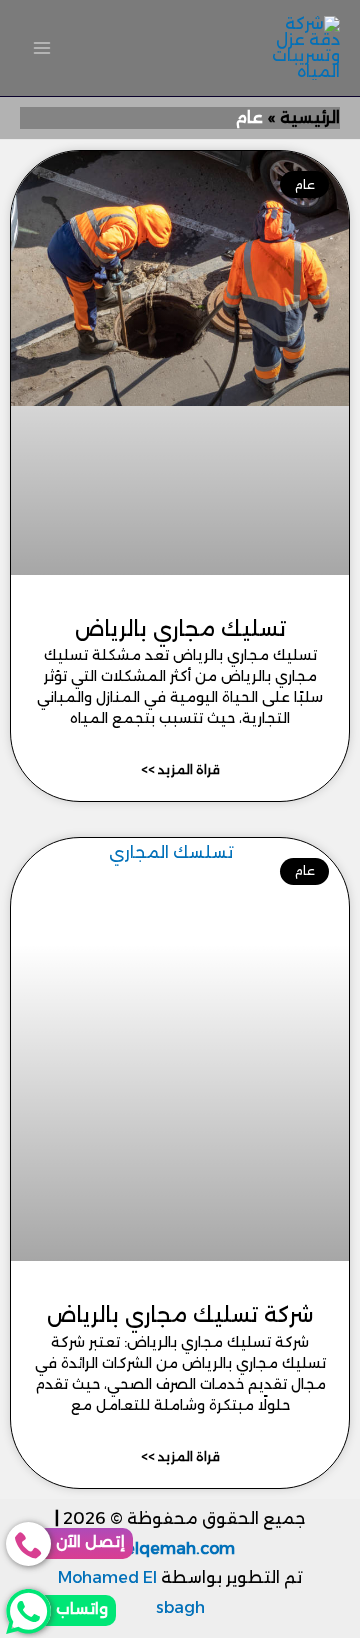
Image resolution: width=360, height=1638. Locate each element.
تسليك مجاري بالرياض (180, 628)
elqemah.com (180, 1548)
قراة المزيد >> (180, 769)
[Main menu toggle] (42, 48)
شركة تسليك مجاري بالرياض (180, 1314)
